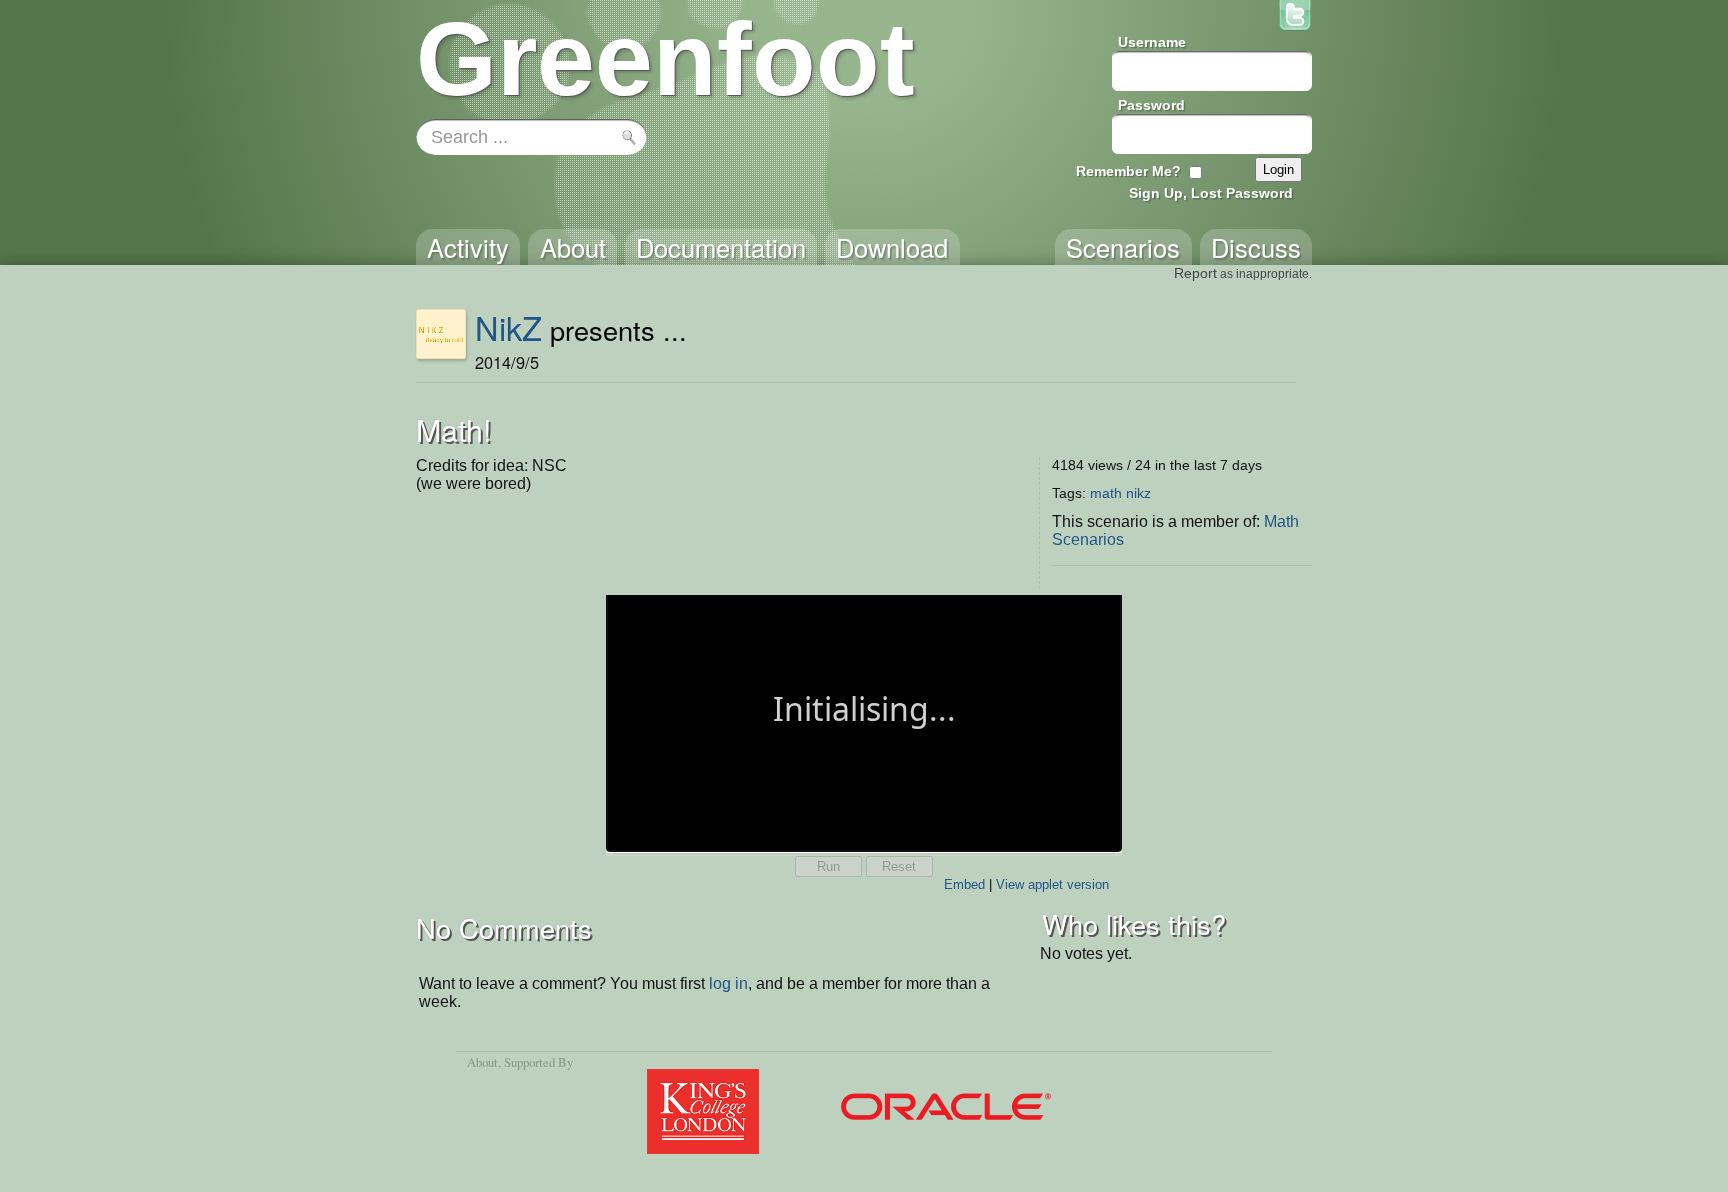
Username (1152, 42)
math (1106, 493)
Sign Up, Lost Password (1211, 193)
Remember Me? (1128, 171)
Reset (899, 866)
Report (1195, 273)
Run (828, 866)
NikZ (508, 327)
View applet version (1052, 884)
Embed (964, 884)
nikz (1138, 493)
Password (1151, 105)
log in (728, 983)
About (482, 1062)
